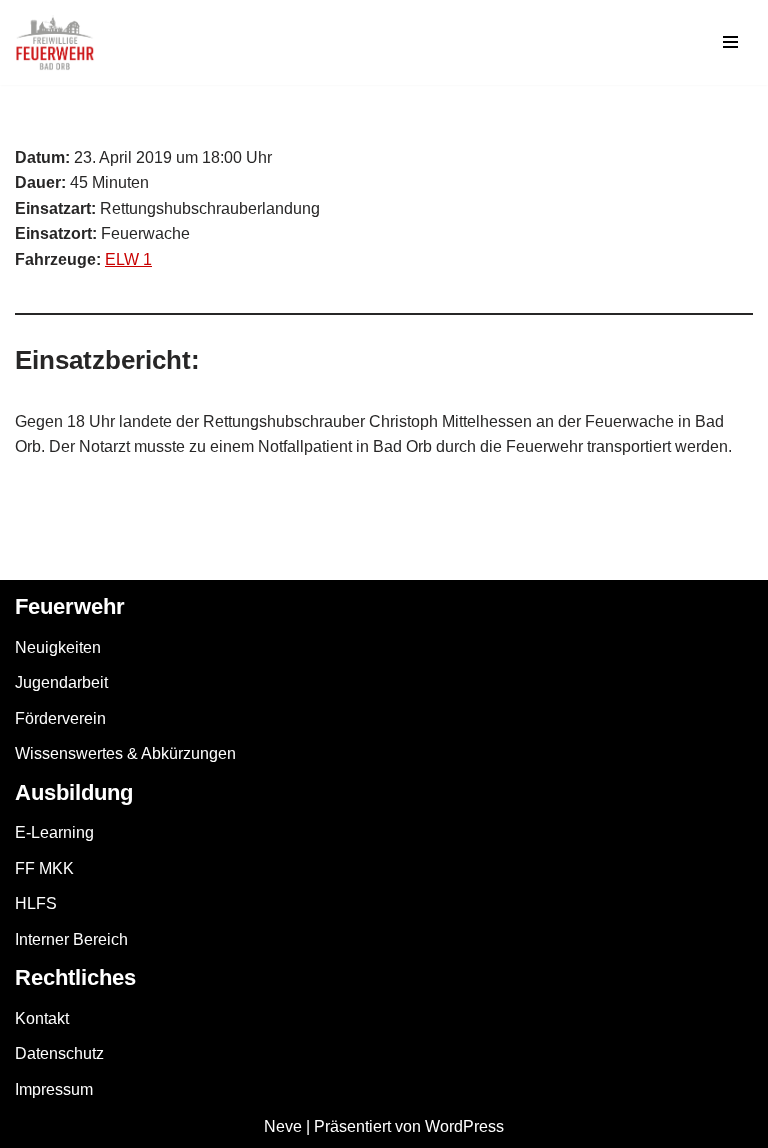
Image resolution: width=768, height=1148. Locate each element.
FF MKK (44, 868)
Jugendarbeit (61, 682)
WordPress (464, 1126)
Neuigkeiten (58, 647)
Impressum (54, 1089)
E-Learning (54, 832)
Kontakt (42, 1018)
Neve (283, 1126)
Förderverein (60, 718)
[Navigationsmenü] (730, 42)
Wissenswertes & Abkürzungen (125, 753)
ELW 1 (128, 259)
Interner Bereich (71, 939)
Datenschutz (59, 1053)
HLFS (36, 903)
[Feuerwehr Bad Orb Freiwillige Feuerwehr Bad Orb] (55, 42)
